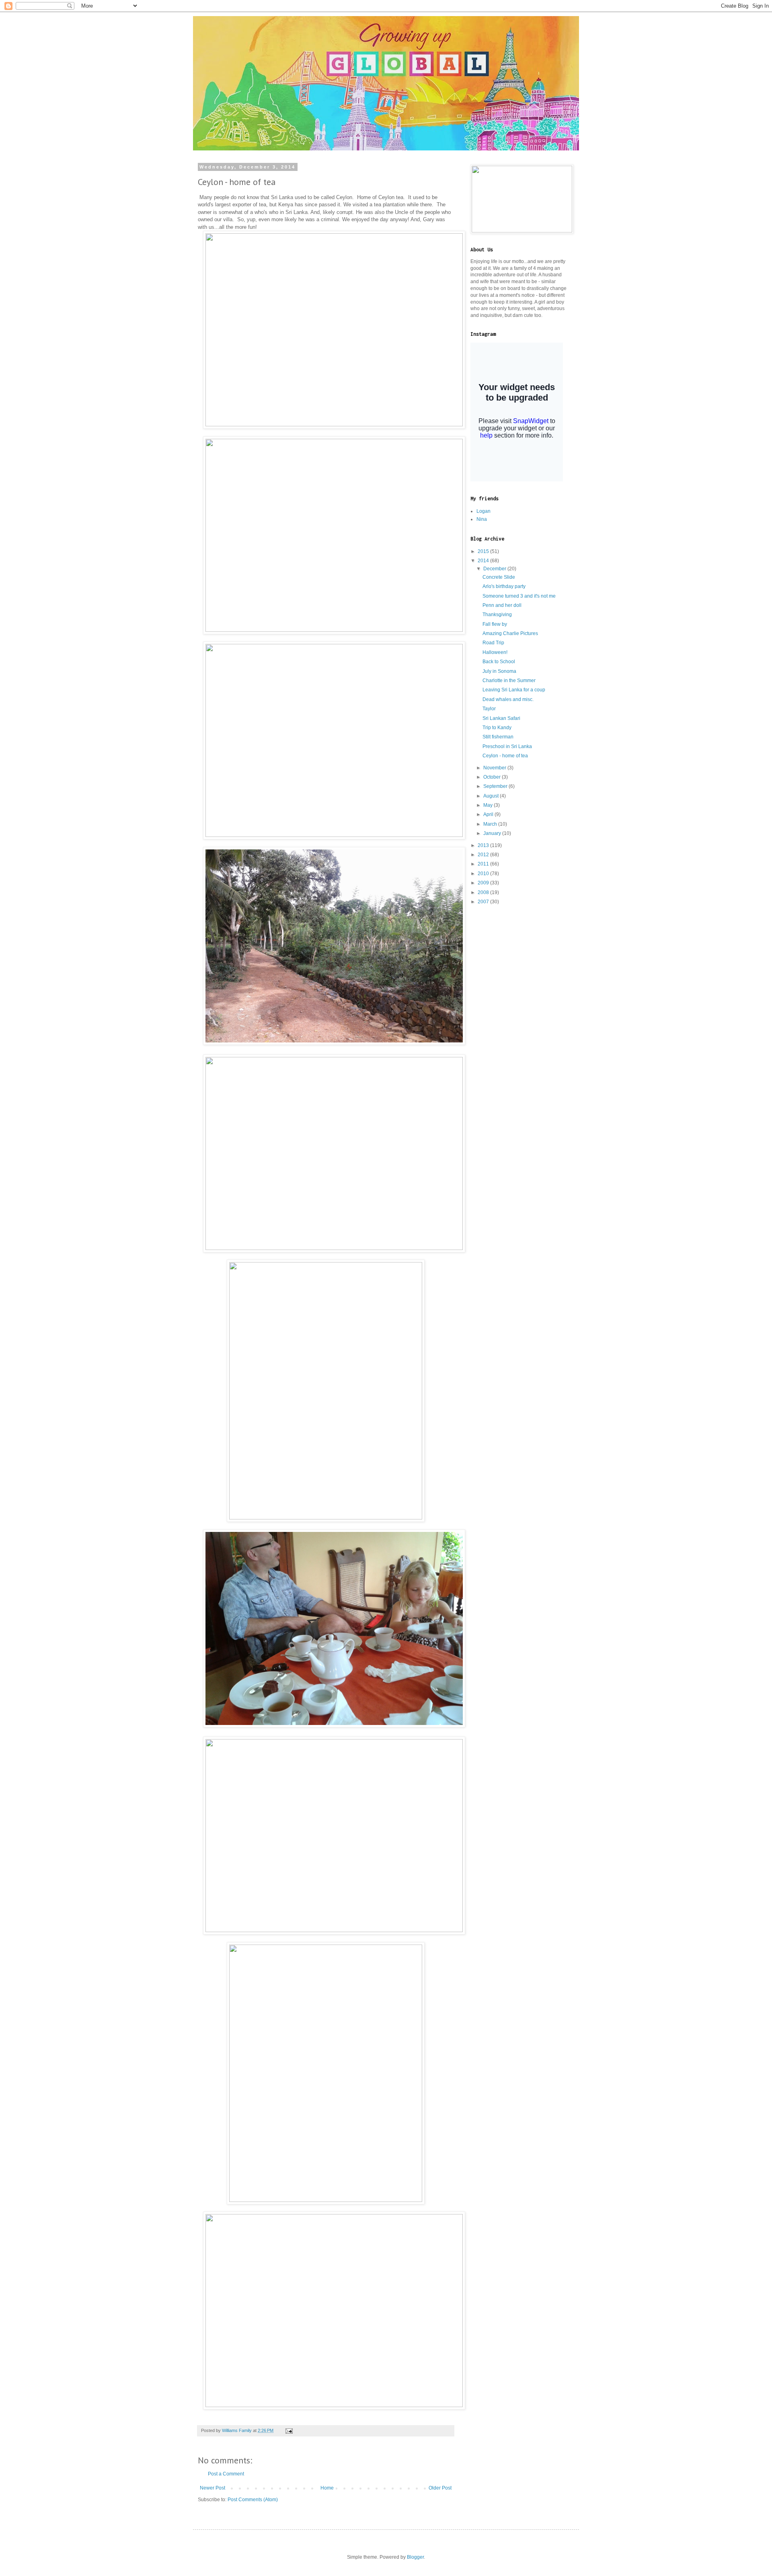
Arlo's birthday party (504, 586)
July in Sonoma (499, 671)
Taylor (489, 709)
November (495, 768)
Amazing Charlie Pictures (510, 633)
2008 (484, 892)
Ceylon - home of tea (505, 756)
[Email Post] (289, 2430)
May (489, 805)
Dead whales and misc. (508, 699)
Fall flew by (495, 624)
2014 (484, 561)
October (493, 777)
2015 (484, 551)
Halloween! (495, 652)
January (493, 833)
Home (327, 2488)
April (489, 814)
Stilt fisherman (498, 737)
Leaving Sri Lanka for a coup (514, 690)
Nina (482, 519)
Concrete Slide (499, 577)
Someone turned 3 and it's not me (519, 596)
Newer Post (213, 2488)
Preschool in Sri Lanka (507, 746)
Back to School (499, 662)
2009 (484, 883)
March (491, 824)
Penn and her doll (502, 605)
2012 (484, 855)
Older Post (440, 2488)
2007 (484, 902)
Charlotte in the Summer (509, 680)
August (492, 796)
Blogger (415, 2557)
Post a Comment (226, 2474)
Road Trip (493, 643)
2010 (484, 874)
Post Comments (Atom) (253, 2500)
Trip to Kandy (497, 728)
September (496, 786)
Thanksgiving (497, 615)
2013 (484, 845)
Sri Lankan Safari (501, 718)
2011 (484, 864)
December (495, 569)
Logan (484, 511)
